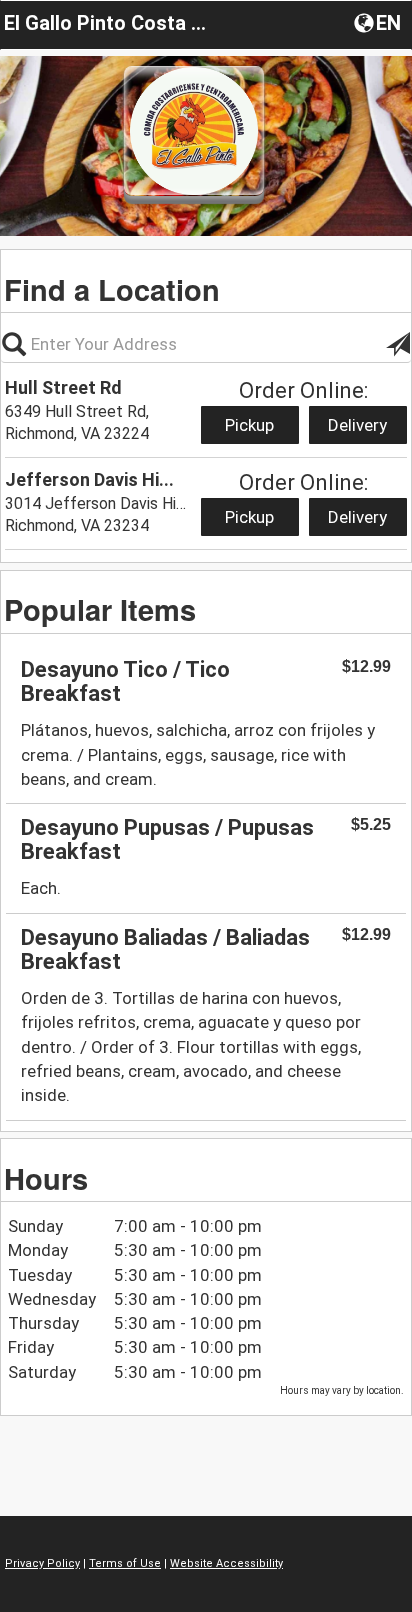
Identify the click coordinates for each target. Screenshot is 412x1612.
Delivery (357, 425)
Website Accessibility (226, 1563)
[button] (379, 22)
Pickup (249, 425)
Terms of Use (125, 1563)
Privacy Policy (42, 1563)
